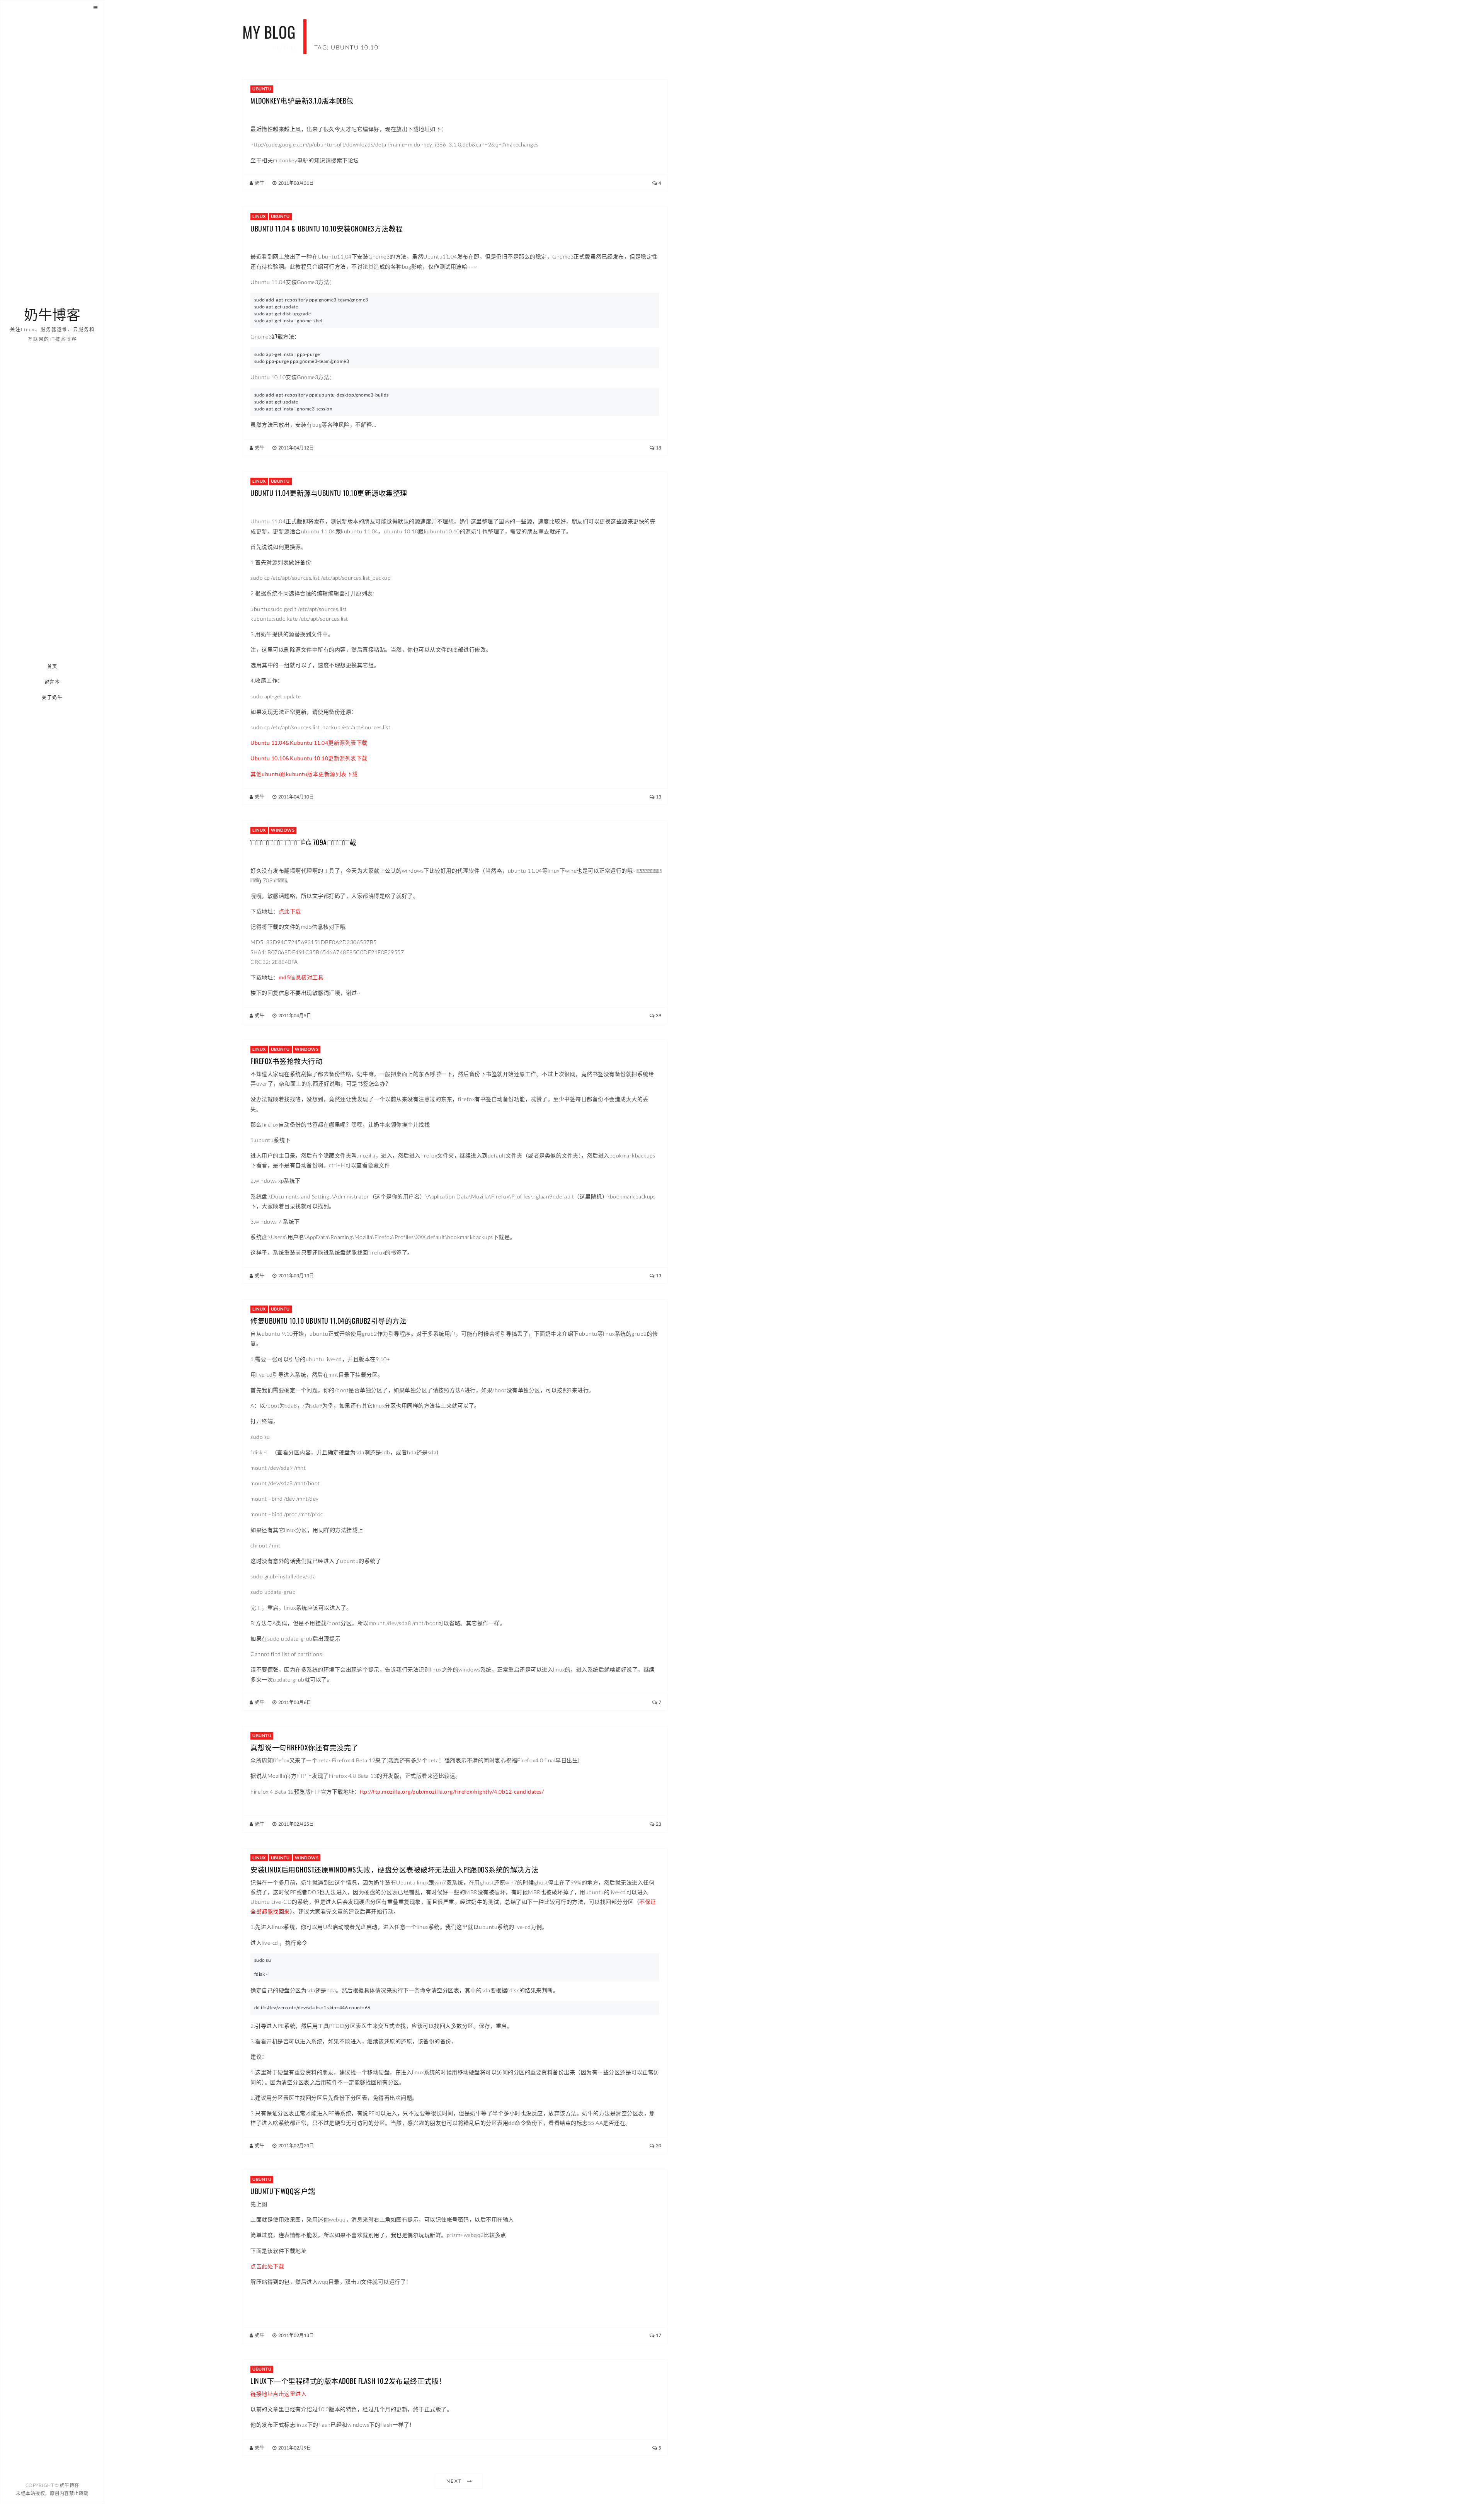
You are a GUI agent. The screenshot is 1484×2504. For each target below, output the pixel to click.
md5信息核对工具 (301, 977)
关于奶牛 (53, 697)
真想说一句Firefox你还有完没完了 (304, 1747)
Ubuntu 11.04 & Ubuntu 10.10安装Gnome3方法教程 (327, 228)
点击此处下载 (267, 2266)
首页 (52, 666)
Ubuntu (262, 89)
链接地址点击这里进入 (278, 2394)
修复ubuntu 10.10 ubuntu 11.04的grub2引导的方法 (328, 1321)
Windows (283, 830)
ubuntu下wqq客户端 (283, 2191)
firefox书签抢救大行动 (286, 1061)
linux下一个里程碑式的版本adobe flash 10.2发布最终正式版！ (348, 2381)
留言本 (52, 682)
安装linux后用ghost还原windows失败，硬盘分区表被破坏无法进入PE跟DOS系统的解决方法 (395, 1869)
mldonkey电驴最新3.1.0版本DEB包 (302, 100)
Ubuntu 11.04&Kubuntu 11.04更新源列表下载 (309, 743)
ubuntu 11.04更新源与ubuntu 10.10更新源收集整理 (329, 493)
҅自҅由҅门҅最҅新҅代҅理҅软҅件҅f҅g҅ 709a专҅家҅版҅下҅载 (303, 842)
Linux (259, 216)
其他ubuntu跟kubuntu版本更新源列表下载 (304, 774)
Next (454, 2481)
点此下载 (290, 911)
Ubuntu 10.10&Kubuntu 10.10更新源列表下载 (309, 758)
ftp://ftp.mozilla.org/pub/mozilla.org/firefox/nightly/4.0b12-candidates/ (452, 1792)
